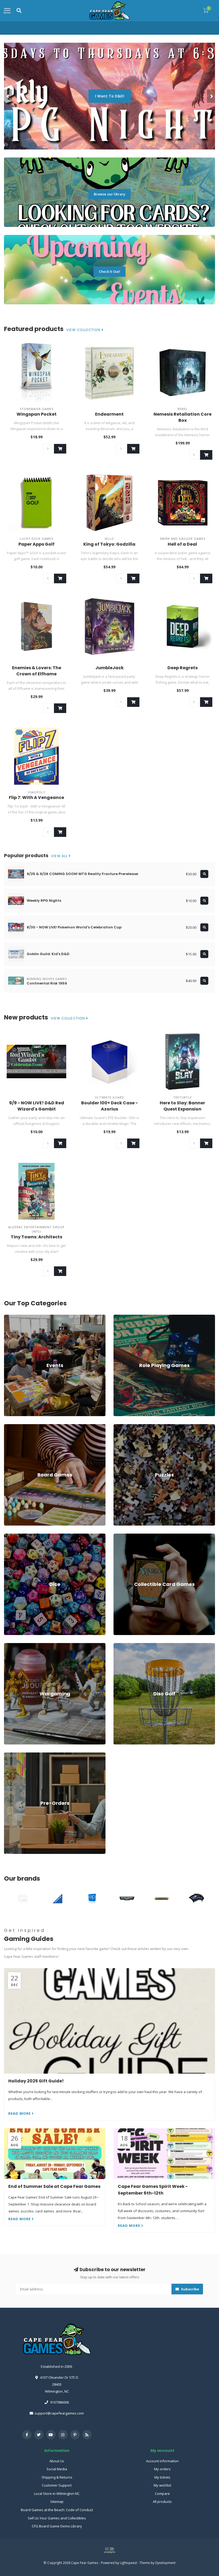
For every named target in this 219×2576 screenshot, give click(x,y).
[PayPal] (109, 2550)
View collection (84, 330)
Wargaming (13, 1645)
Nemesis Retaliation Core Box (183, 417)
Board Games (15, 1427)
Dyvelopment (165, 2563)
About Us (57, 2461)
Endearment (109, 414)
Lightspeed (128, 2563)
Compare (162, 2494)
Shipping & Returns (57, 2477)
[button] (8, 96)
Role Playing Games (130, 1317)
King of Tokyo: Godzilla (109, 544)
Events (9, 1317)
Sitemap (57, 2502)
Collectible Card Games (132, 1536)
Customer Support (57, 2485)
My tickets (162, 2477)
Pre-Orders (13, 1755)
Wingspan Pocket (37, 414)
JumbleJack (109, 668)
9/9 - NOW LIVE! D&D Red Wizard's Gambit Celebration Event (37, 1109)
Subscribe (190, 2289)
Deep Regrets (183, 668)
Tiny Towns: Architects (36, 1237)
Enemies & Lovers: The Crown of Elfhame (37, 671)
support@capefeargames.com (59, 2413)
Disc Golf (121, 1645)
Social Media (57, 2469)
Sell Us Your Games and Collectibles (57, 2518)
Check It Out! (109, 271)
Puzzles (120, 1427)
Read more (20, 2113)
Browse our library (109, 194)
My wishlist (162, 2485)
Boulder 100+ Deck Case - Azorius (109, 1106)
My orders (162, 2469)
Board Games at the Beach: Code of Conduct (57, 2510)
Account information (162, 2461)
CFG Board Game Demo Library (57, 2526)
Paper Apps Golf (36, 544)
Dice (7, 1536)
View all (60, 856)
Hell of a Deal (182, 544)
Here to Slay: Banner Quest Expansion (182, 1106)
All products (162, 2502)
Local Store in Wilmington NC (57, 2494)
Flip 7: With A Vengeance (36, 797)
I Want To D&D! (110, 96)
